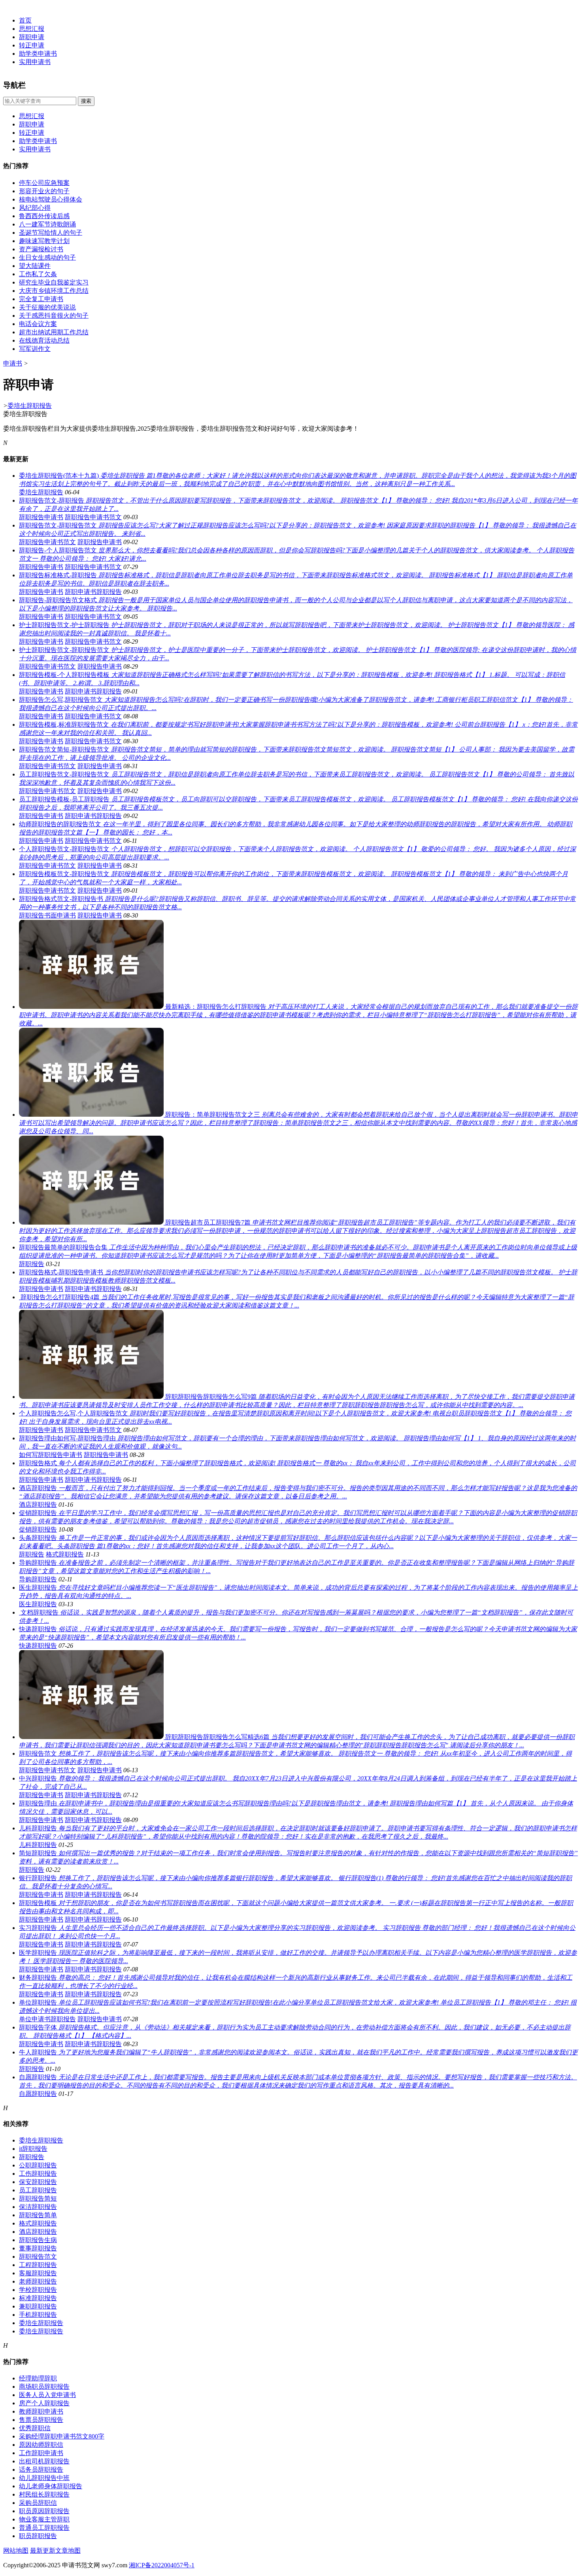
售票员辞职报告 (41, 2420)
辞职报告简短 (38, 2198)
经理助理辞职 (38, 2378)
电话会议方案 (38, 324)
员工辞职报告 (38, 2190)
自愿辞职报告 (38, 2094)
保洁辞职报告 (38, 2207)
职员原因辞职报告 (44, 2511)
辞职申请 (32, 37)
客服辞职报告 (38, 2273)
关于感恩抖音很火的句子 (54, 316)
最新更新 (43, 2551)
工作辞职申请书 (41, 2453)
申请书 (13, 363)
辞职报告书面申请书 (47, 915)
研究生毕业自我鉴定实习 (54, 282)
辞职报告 (32, 1264)
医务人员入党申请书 (47, 2395)
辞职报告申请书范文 (93, 517)
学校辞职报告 (38, 2290)
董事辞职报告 (38, 2248)
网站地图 (16, 2551)
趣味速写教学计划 (44, 241)
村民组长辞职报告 (44, 2494)
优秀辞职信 (35, 2428)
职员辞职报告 (38, 2536)
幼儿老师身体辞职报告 (51, 2486)
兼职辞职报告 (38, 2306)
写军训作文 (35, 349)
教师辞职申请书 (41, 2411)
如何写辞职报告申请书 (51, 1455)
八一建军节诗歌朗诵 (47, 224)
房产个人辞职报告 (44, 2403)
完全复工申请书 (41, 299)
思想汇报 (32, 29)
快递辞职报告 (38, 1646)
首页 (25, 20)
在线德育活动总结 (44, 340)
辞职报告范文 (38, 2257)
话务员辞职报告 (41, 2470)
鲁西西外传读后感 (44, 216)
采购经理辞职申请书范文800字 (62, 2436)
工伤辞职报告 (38, 2174)
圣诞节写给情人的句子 (51, 233)
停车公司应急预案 (44, 183)
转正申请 (32, 45)
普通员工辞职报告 (44, 2528)
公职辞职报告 (38, 2165)
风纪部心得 (35, 208)
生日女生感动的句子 (47, 257)
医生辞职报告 (38, 1604)
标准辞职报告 (38, 2298)
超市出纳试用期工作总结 (54, 332)
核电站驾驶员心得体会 (51, 199)
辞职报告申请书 (41, 517)
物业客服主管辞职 (44, 2519)
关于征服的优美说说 (47, 307)
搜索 (86, 101)
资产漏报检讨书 (41, 249)
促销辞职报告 (38, 1529)
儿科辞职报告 (38, 1845)
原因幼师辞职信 (41, 2445)
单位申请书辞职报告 (47, 2019)
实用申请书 (35, 62)
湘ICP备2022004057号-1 (162, 2565)
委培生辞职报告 (30, 406)
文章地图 (68, 2551)
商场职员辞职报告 (44, 2387)
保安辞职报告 (38, 2182)
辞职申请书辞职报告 (93, 592)
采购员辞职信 (38, 2503)
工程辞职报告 (38, 2265)
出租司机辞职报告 (44, 2461)
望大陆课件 (35, 266)
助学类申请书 (38, 54)
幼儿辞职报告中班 (44, 2478)
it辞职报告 (33, 2149)
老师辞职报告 (38, 2281)
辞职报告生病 (38, 2240)
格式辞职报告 (65, 1554)
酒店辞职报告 (38, 1505)
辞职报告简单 (38, 2215)
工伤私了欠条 (38, 274)
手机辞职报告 (38, 2315)
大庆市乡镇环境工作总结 (54, 291)
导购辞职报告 (38, 1579)
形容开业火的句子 (44, 191)
